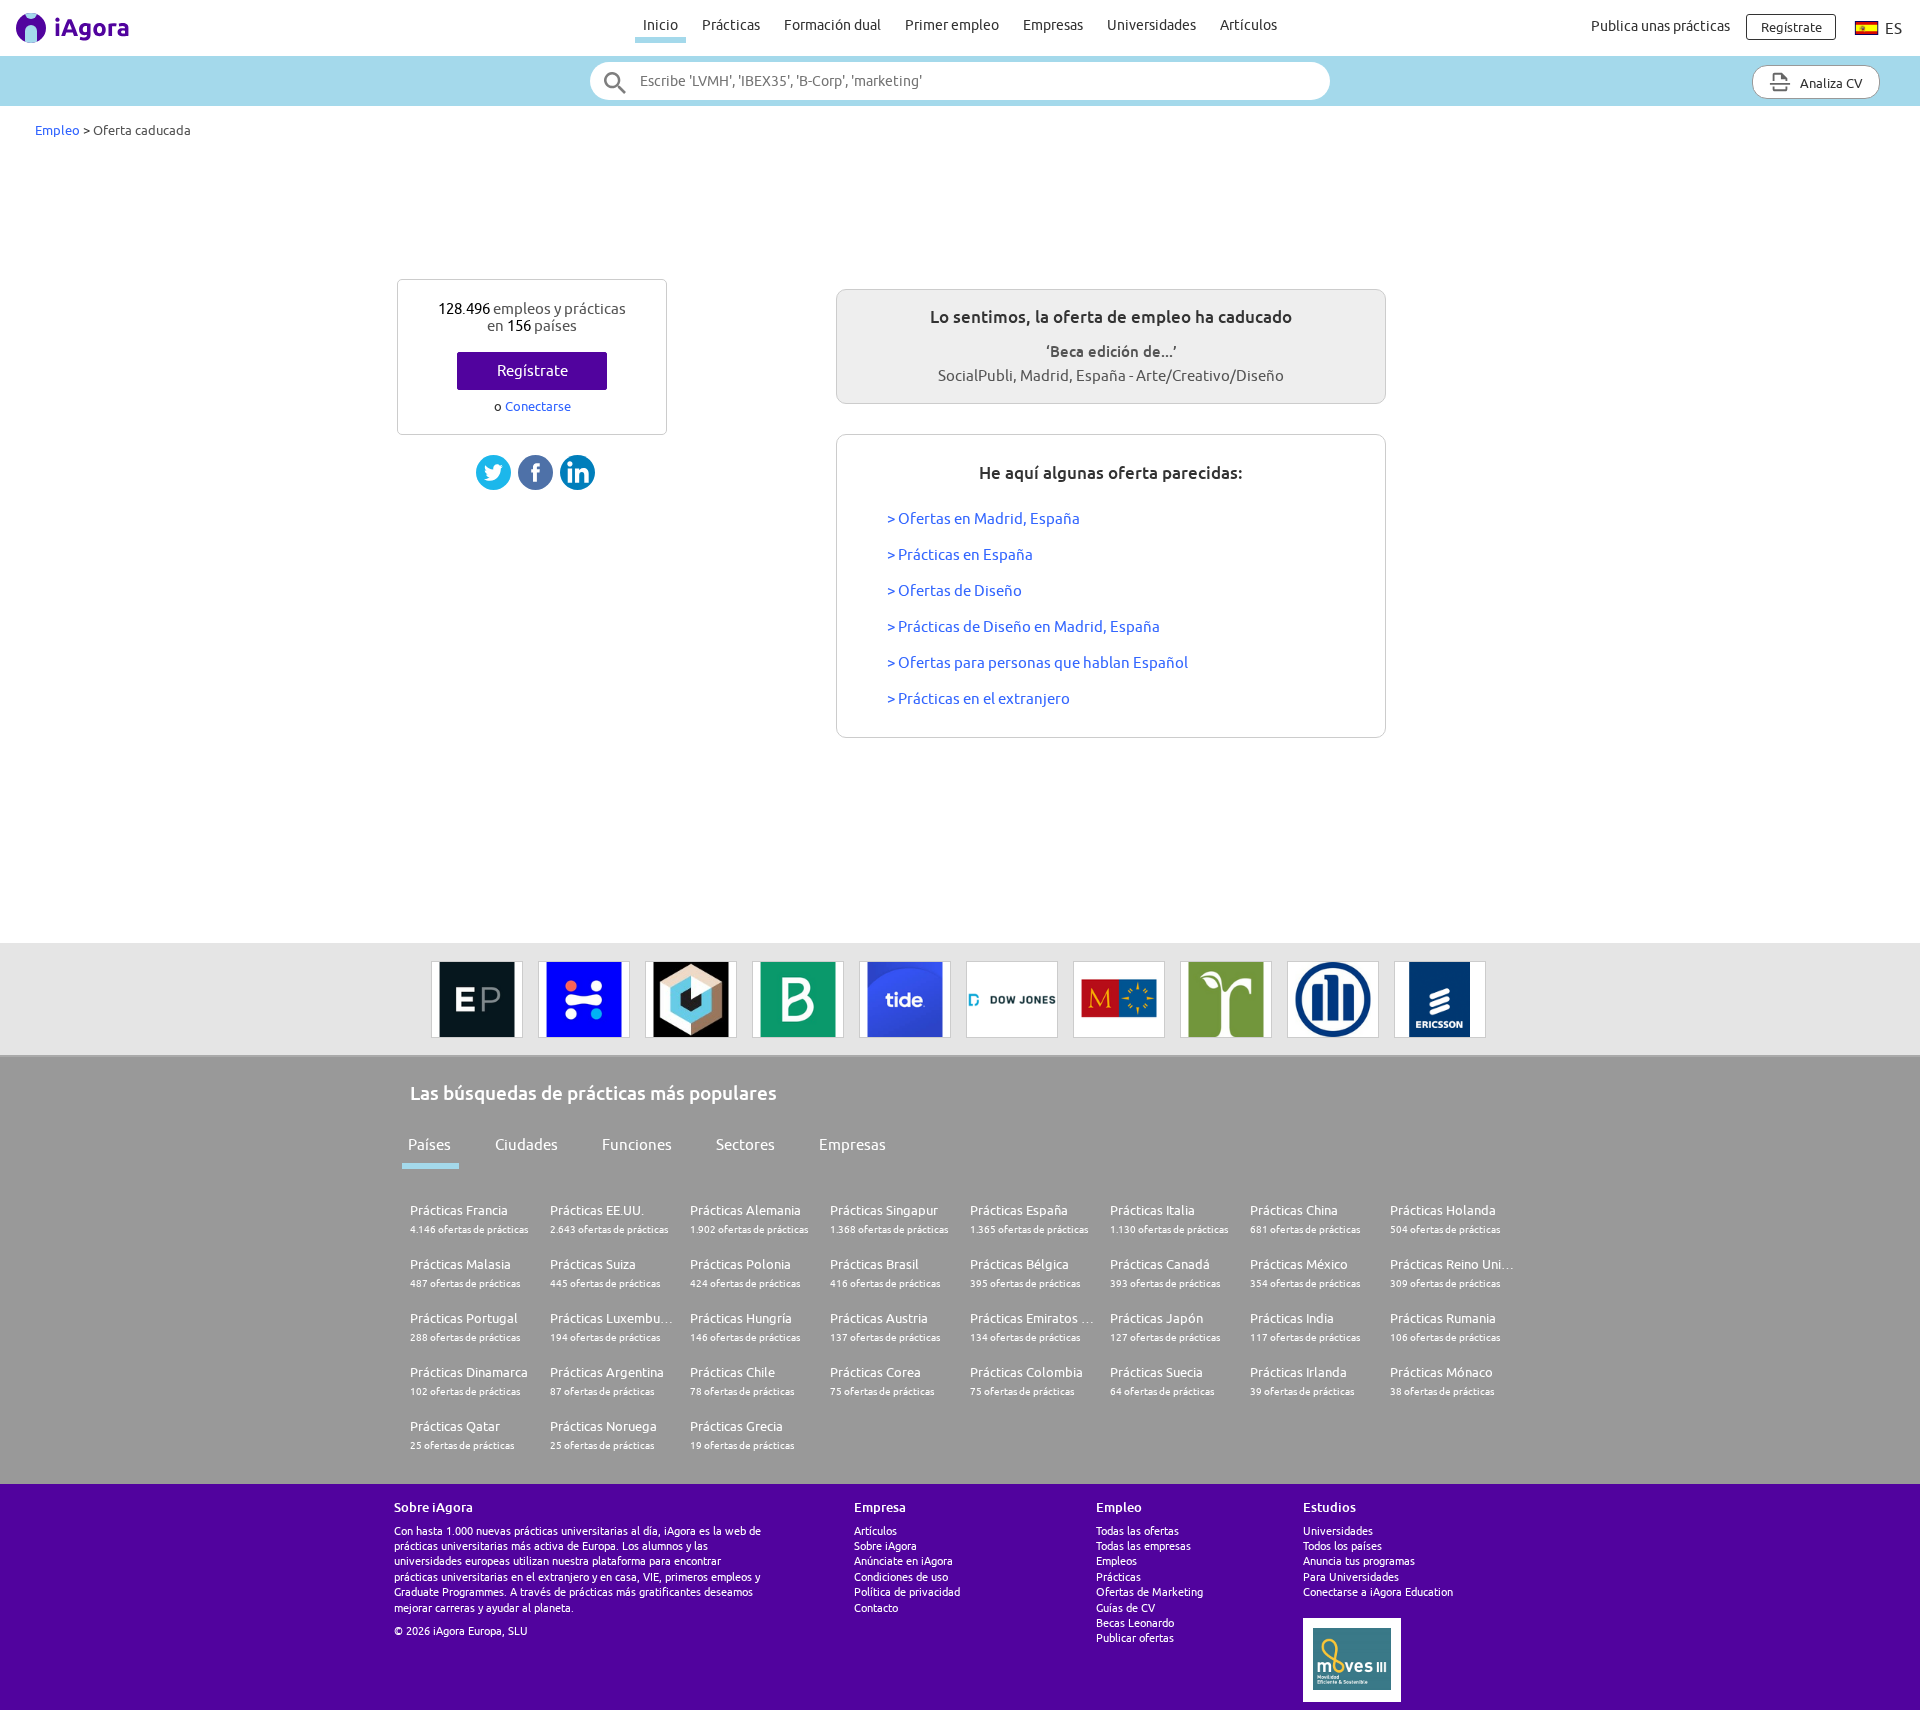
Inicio (660, 25)
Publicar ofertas (1135, 1637)
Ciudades (526, 1144)
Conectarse (538, 406)
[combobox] (960, 81)
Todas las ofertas (1137, 1530)
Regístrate (532, 370)
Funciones (637, 1144)
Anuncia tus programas (1359, 1560)
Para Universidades (1351, 1576)
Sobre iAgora (885, 1545)
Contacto (876, 1607)
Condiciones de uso (901, 1576)
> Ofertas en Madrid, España (983, 518)
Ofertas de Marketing (1149, 1591)
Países (429, 1144)
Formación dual (832, 25)
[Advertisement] (960, 214)
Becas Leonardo (1135, 1622)
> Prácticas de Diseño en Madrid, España (1023, 626)
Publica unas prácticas (1660, 26)
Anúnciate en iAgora (903, 1560)
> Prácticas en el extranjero (978, 698)
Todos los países (1342, 1545)
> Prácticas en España (960, 554)
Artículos (1248, 25)
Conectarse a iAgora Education (1378, 1591)
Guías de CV (1125, 1607)
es (1892, 28)
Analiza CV (1830, 83)
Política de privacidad (907, 1591)
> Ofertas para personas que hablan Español (1037, 662)
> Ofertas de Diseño (954, 590)
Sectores (745, 1144)
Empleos (1116, 1560)
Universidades (1151, 25)
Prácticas (731, 25)
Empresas (1053, 25)
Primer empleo (952, 25)
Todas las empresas (1143, 1545)
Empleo (57, 130)
